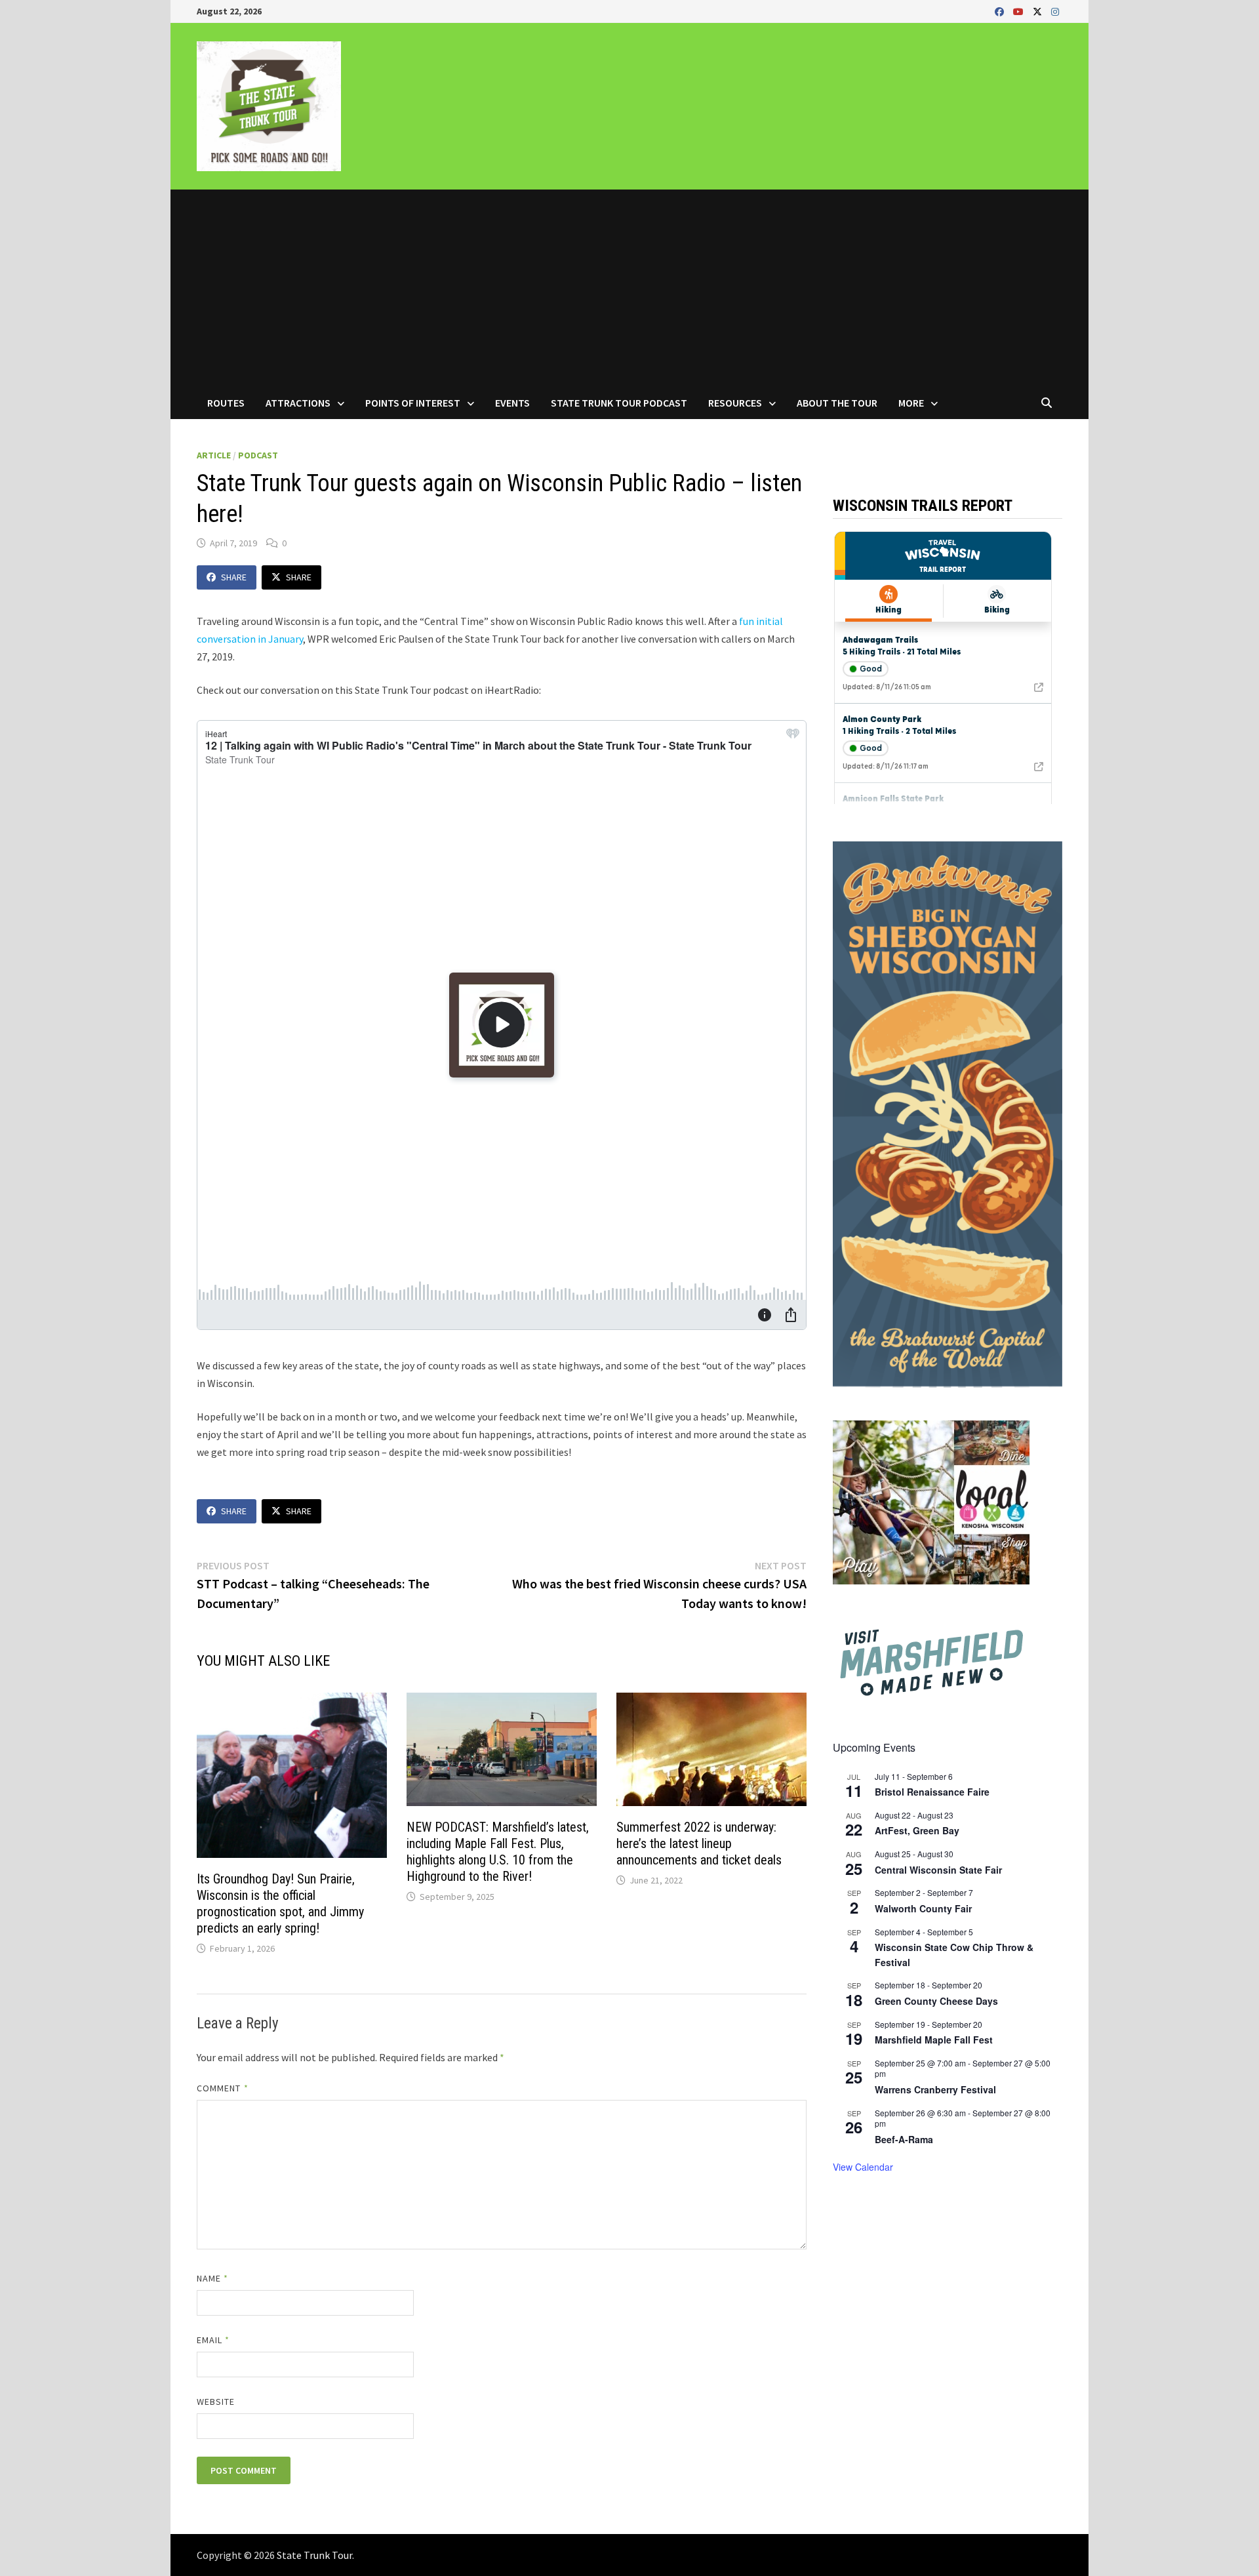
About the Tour (837, 403)
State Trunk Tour (314, 2555)
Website (216, 2402)
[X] (1039, 11)
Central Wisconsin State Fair (938, 1870)
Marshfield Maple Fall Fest (934, 2040)
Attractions (298, 403)
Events (512, 403)
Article (214, 455)
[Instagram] (1055, 11)
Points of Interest (413, 403)
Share (234, 577)
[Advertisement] (629, 288)
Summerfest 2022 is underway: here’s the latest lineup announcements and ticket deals (699, 1843)
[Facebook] (1001, 11)
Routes (226, 403)
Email (213, 2340)
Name (212, 2278)
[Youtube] (1020, 11)
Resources (735, 403)
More (911, 403)
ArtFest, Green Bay (917, 1830)
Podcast (258, 455)
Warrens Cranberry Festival (935, 2089)
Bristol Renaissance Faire (932, 1792)
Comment (223, 2088)
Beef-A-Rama (904, 2139)
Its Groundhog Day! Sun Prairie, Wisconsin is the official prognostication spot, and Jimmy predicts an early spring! (280, 1903)
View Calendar (863, 2167)
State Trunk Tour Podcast (619, 403)
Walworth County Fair (923, 1908)
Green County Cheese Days (936, 2001)
